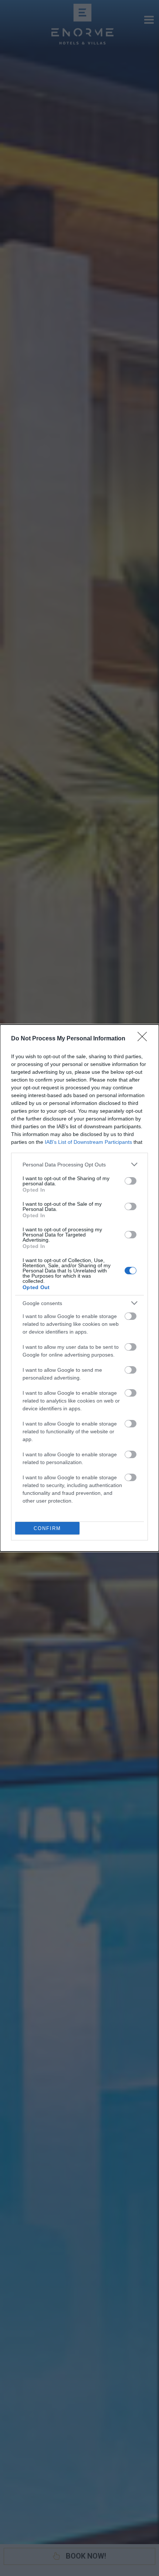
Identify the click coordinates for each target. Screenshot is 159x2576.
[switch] (131, 1181)
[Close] (145, 1039)
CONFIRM (47, 1528)
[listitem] (79, 1164)
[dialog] (79, 1288)
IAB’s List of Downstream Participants (88, 1142)
